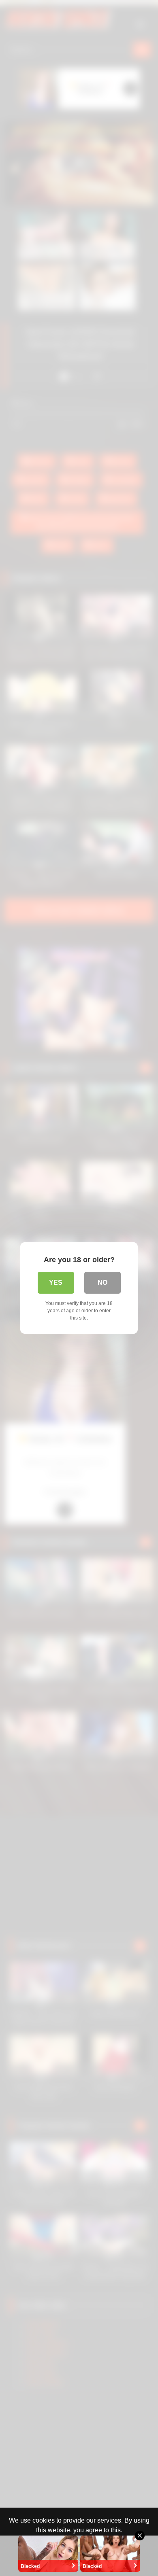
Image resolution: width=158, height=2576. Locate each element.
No (102, 1283)
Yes (56, 1283)
